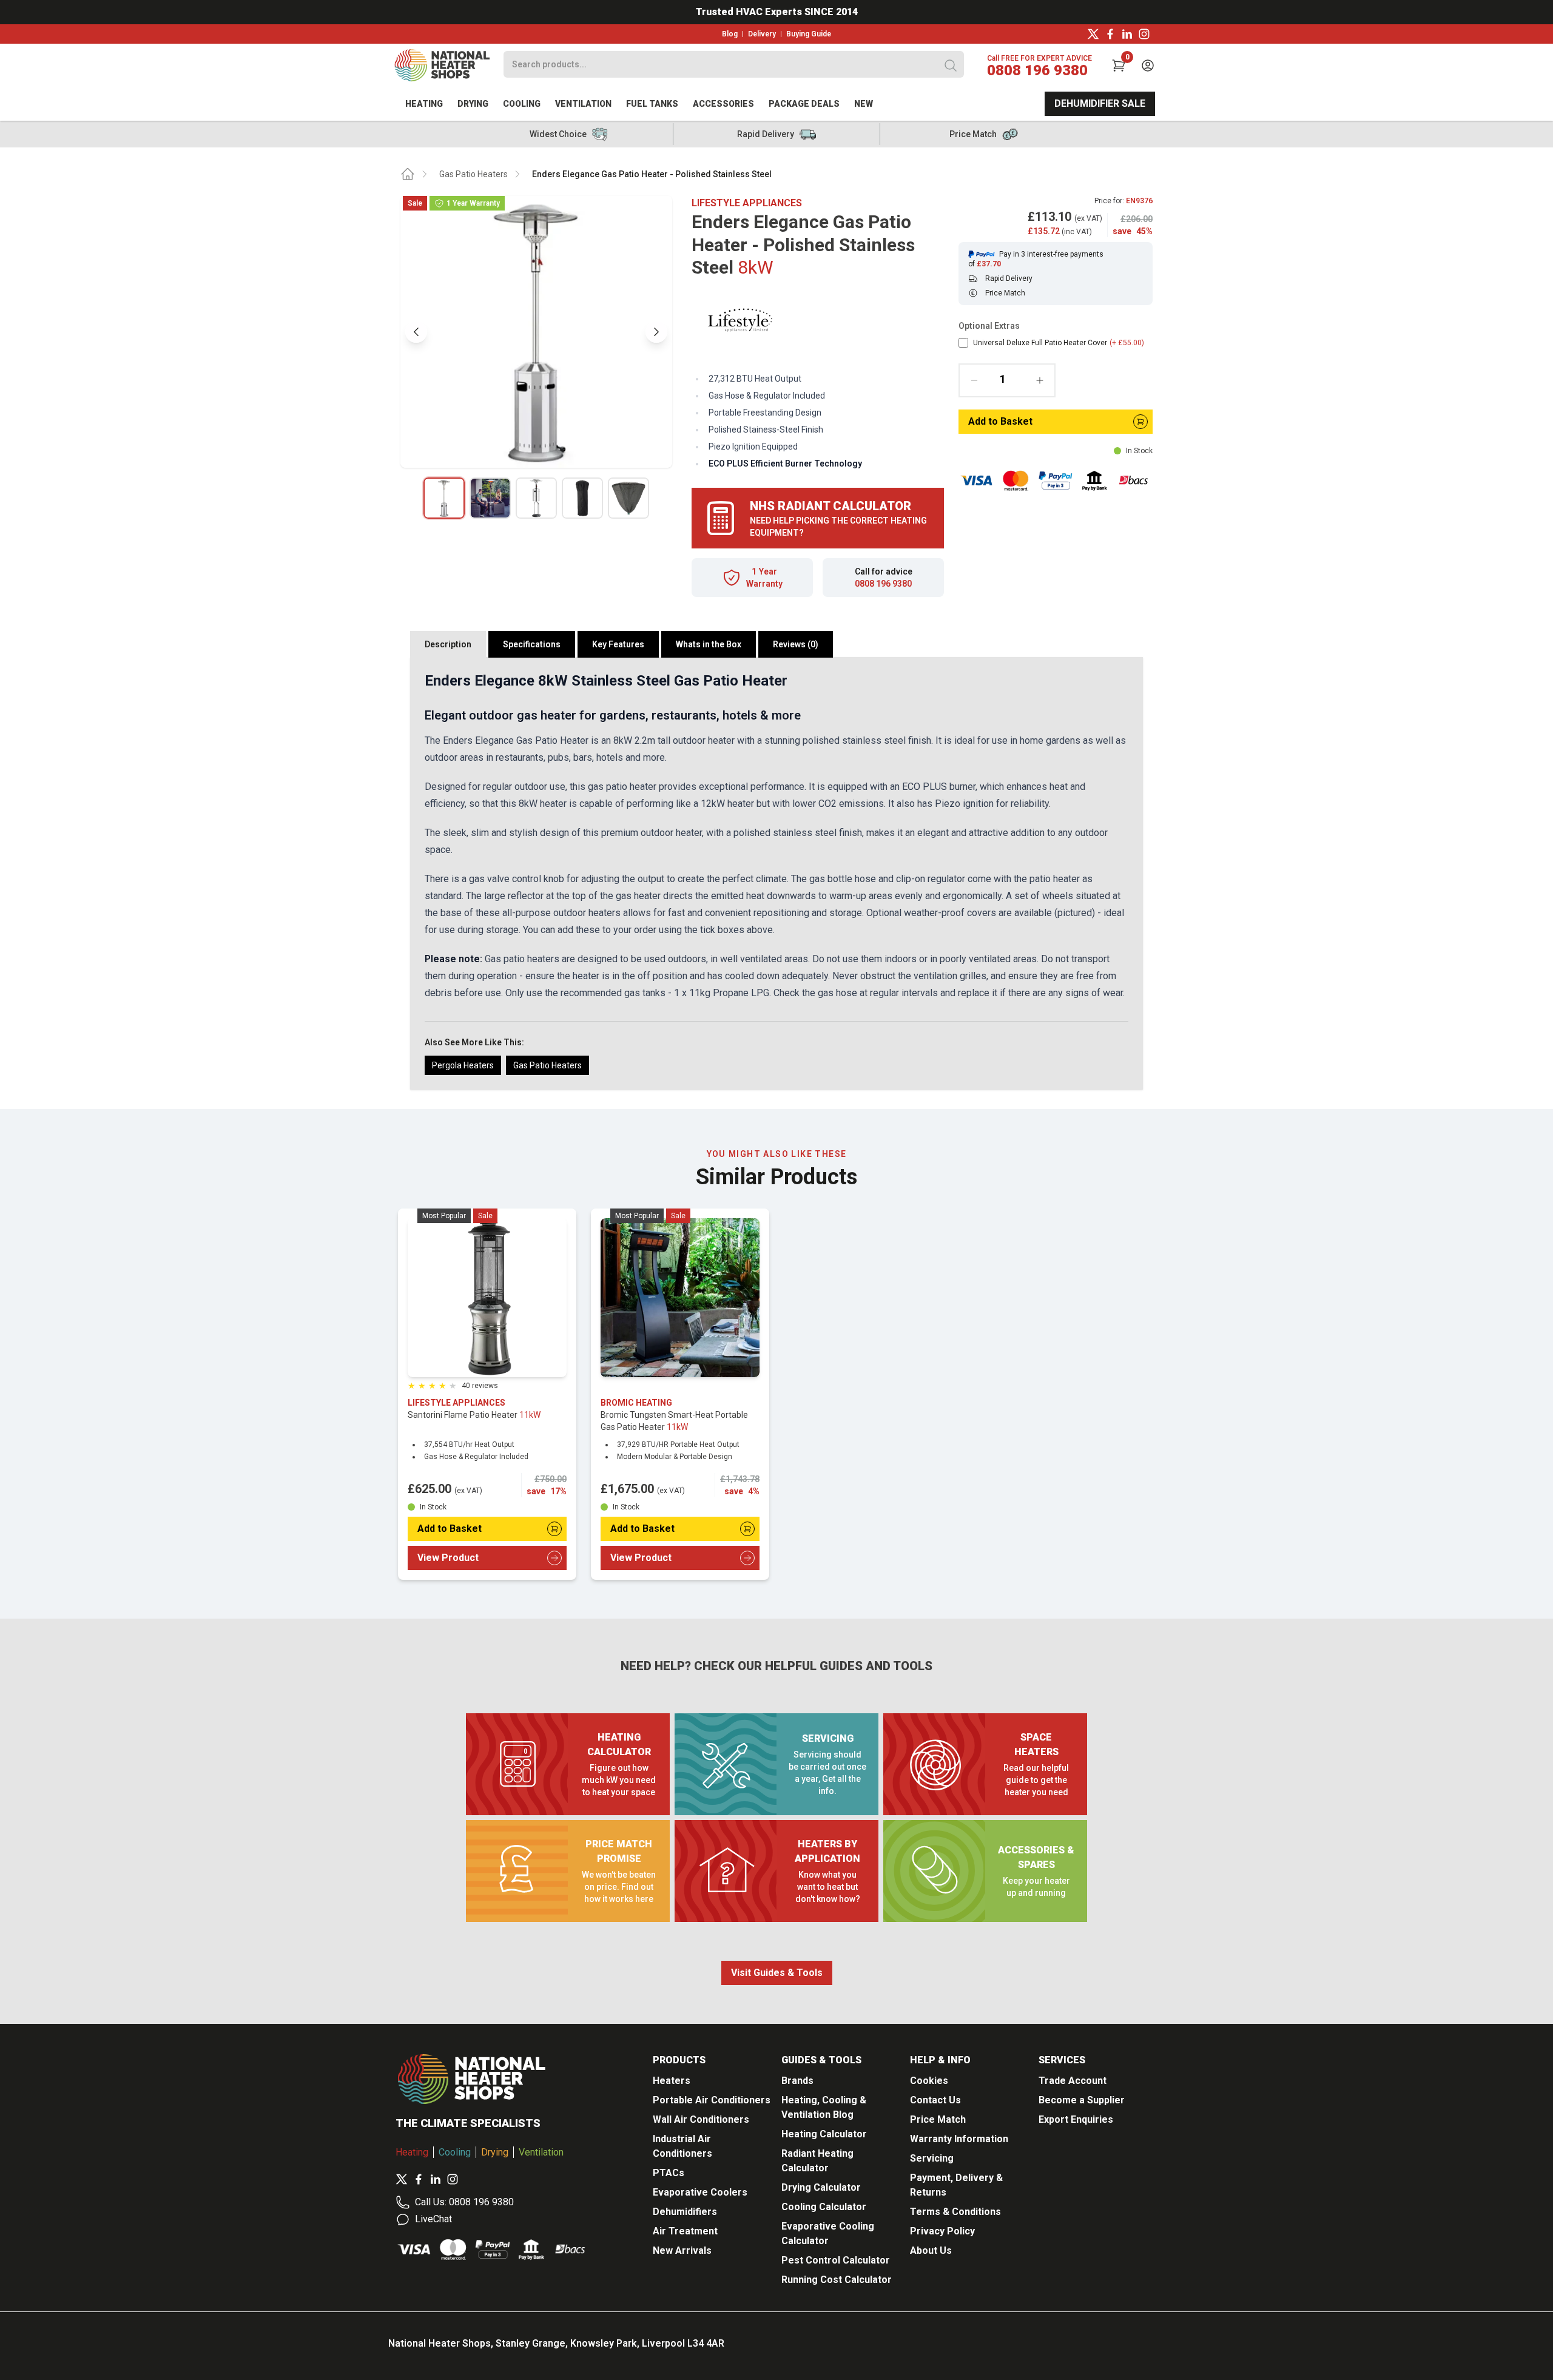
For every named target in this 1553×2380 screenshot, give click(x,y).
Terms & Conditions (955, 2212)
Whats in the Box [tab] (709, 644)
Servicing (932, 2158)
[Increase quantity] (1040, 380)
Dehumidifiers (685, 2212)
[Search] (951, 66)
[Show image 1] (444, 498)
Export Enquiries (1076, 2119)
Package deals (804, 104)
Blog (730, 34)
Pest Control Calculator (836, 2260)
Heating (424, 104)
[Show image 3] (536, 498)
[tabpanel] (776, 873)
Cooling (522, 104)
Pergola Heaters (463, 1065)
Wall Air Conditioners (701, 2119)
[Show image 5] (628, 498)
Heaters (672, 2081)
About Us (931, 2250)
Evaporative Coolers (700, 2192)
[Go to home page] (408, 174)
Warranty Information (959, 2139)
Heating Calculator (824, 2134)
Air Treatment (685, 2231)
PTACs (669, 2173)
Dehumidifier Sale (1100, 103)
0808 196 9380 (1037, 70)
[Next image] (656, 332)
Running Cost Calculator (837, 2280)
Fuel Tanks (652, 104)
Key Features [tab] (618, 644)
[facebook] (1110, 34)
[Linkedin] (1127, 34)
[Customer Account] (1148, 66)
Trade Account (1073, 2081)
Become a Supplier (1082, 2100)
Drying (473, 104)
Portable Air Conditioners (712, 2100)
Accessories (723, 104)
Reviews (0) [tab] (796, 644)
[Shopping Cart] (1119, 66)
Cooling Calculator (824, 2207)
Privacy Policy (942, 2231)
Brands (797, 2081)
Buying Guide (809, 34)
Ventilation (583, 104)
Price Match (938, 2119)
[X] (1093, 34)
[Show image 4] (582, 498)
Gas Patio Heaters (473, 174)
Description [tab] (448, 644)
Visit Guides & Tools (777, 1973)
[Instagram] (1144, 34)
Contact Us (935, 2100)
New (864, 104)
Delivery (762, 34)
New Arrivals (682, 2250)
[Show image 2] (490, 498)
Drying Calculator (821, 2187)
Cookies (929, 2081)
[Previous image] (416, 332)
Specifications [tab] (532, 644)
